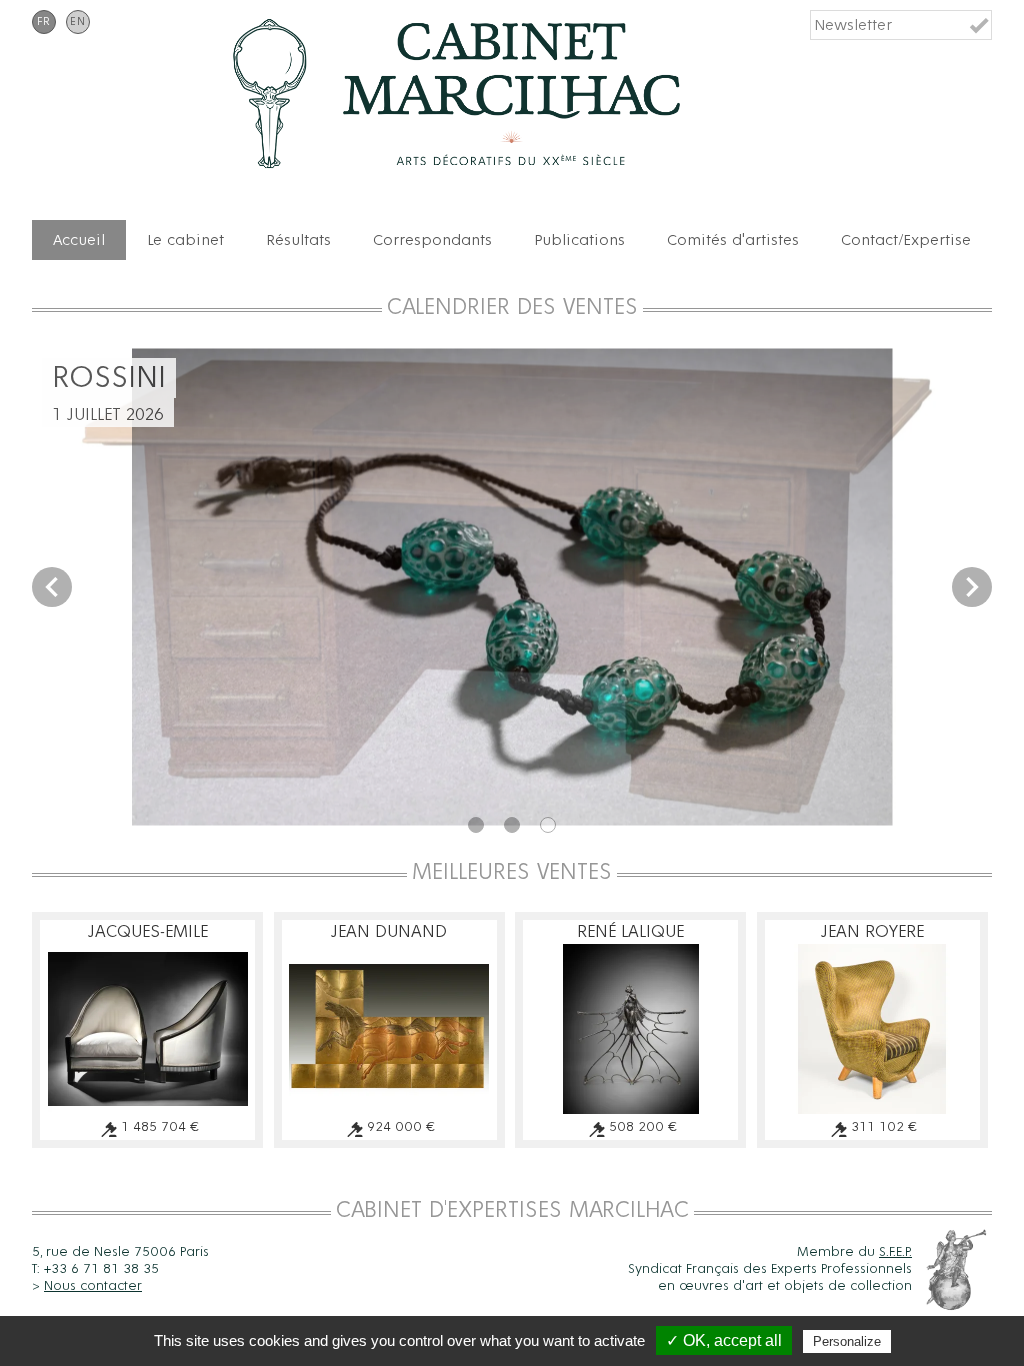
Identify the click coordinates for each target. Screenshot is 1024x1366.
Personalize (847, 1341)
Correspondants (432, 240)
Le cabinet (185, 240)
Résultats (298, 240)
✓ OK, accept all (724, 1340)
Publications (579, 240)
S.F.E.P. (895, 1252)
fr (44, 22)
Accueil (79, 240)
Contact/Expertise (906, 240)
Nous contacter (93, 1286)
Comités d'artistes (733, 240)
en (78, 22)
